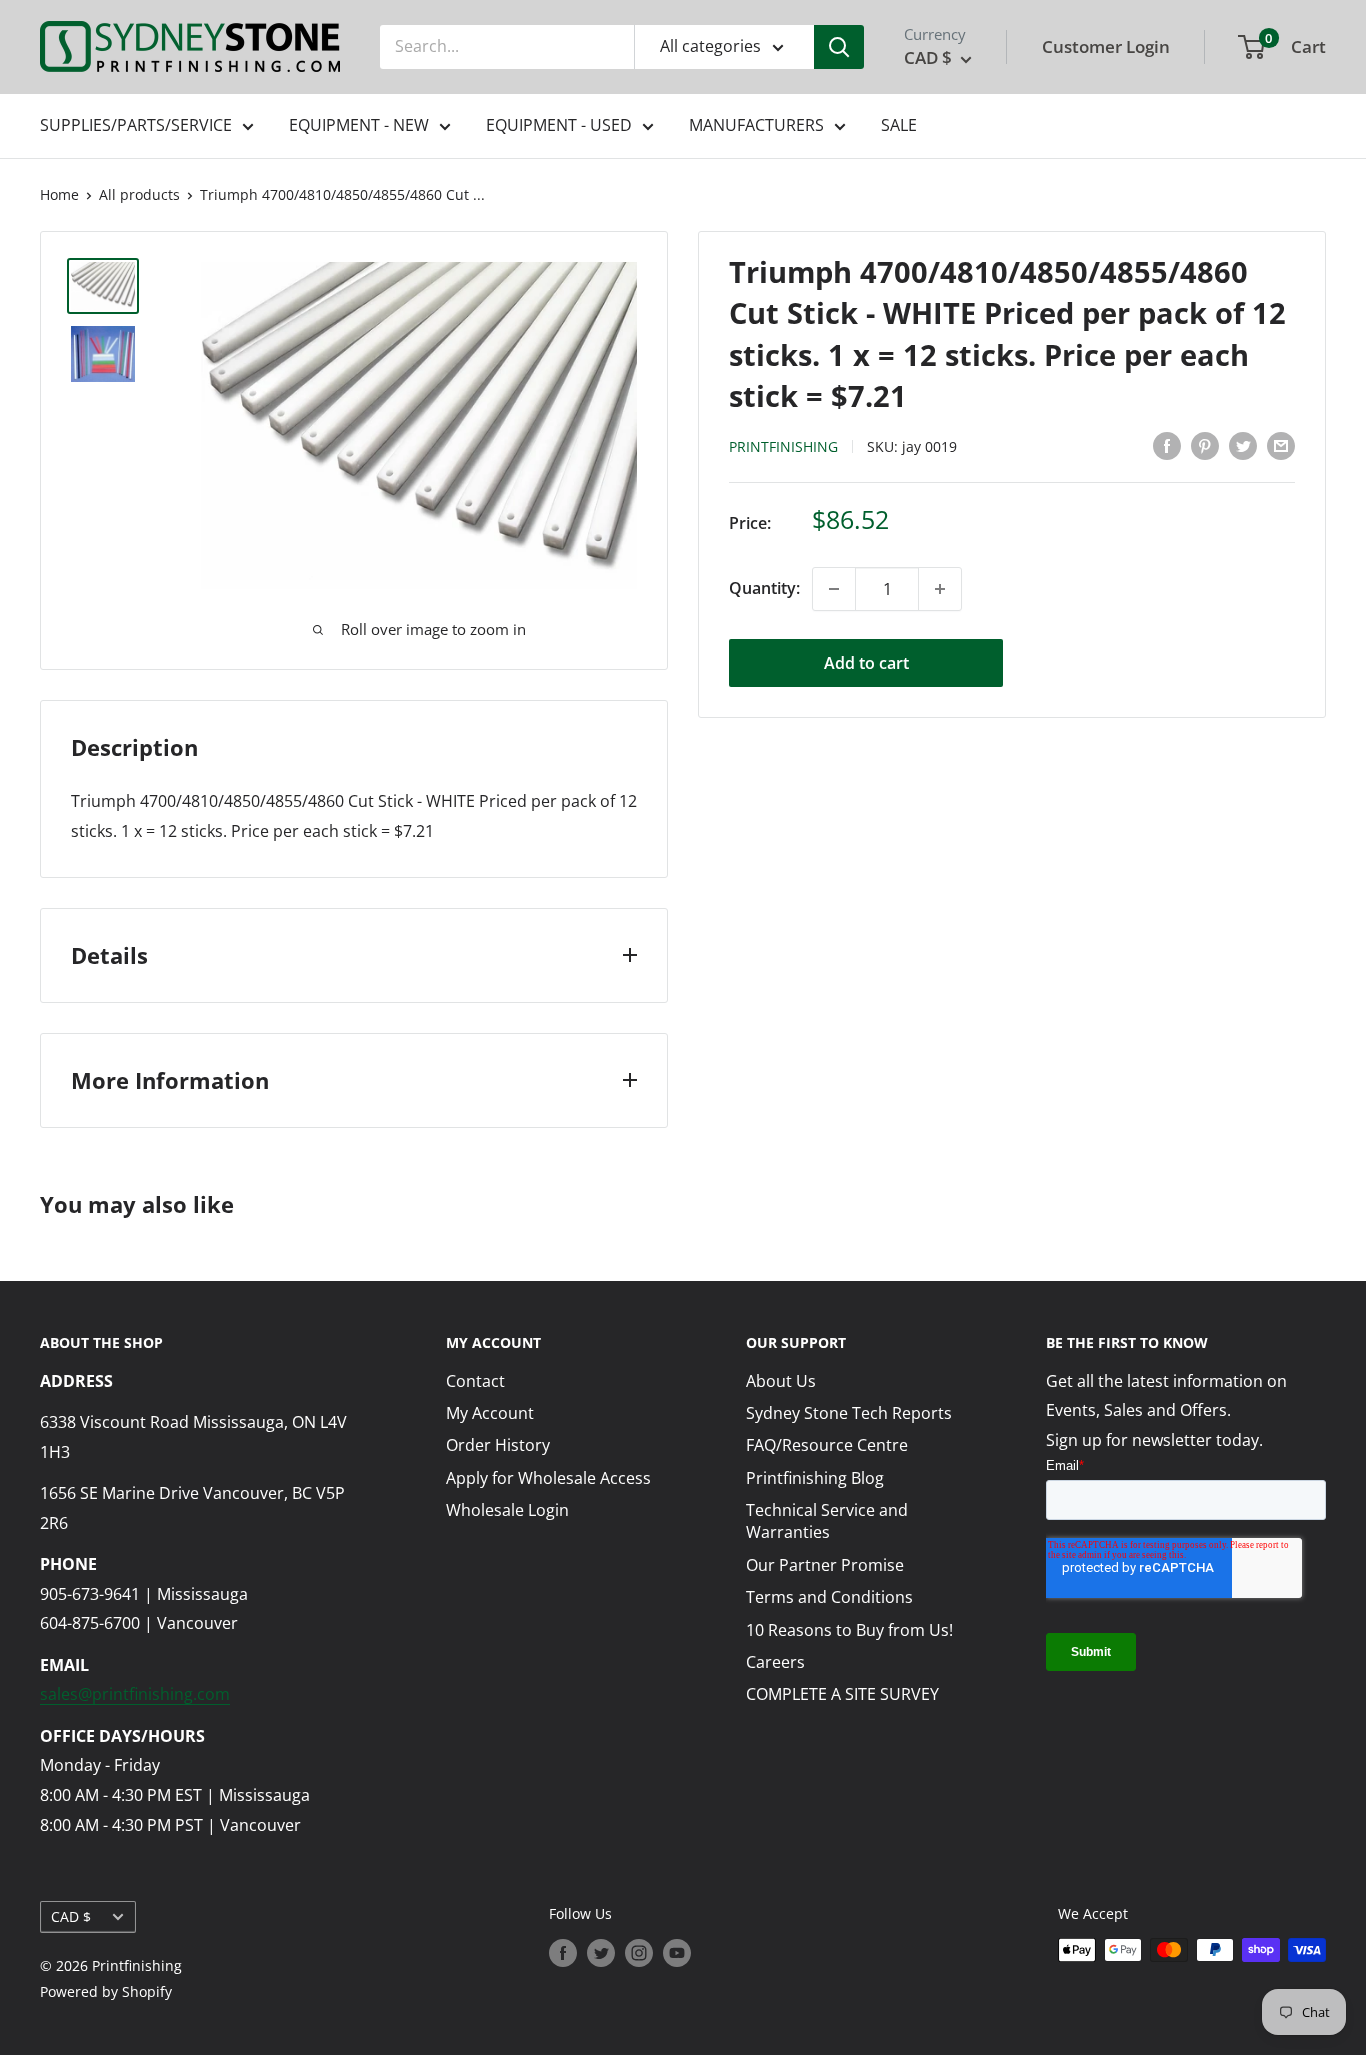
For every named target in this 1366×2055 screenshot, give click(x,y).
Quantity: (764, 588)
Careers (775, 1662)
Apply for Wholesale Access (548, 1478)
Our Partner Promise (825, 1565)
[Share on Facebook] (1167, 445)
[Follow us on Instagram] (639, 1952)
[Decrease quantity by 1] (834, 589)
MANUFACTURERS (756, 125)
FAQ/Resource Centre (827, 1445)
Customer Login (1106, 46)
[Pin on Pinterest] (1205, 445)
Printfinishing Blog (815, 1478)
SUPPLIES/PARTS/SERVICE (136, 125)
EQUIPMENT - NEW (359, 125)
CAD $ (71, 1916)
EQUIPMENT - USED (559, 125)
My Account (490, 1413)
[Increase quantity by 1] (940, 589)
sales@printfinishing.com (135, 1694)
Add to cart (866, 663)
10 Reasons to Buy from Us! (849, 1630)
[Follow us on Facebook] (563, 1952)
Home (59, 194)
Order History (498, 1445)
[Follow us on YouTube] (677, 1952)
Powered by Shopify (106, 1991)
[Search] (839, 47)
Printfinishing (783, 446)
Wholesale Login (507, 1510)
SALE (899, 125)
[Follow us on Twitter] (601, 1952)
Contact (475, 1381)
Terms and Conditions (829, 1597)
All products (139, 194)
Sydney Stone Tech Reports (849, 1413)
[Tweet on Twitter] (1243, 445)
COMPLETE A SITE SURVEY (842, 1694)
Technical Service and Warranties (827, 1521)
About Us (781, 1381)
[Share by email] (1281, 445)
